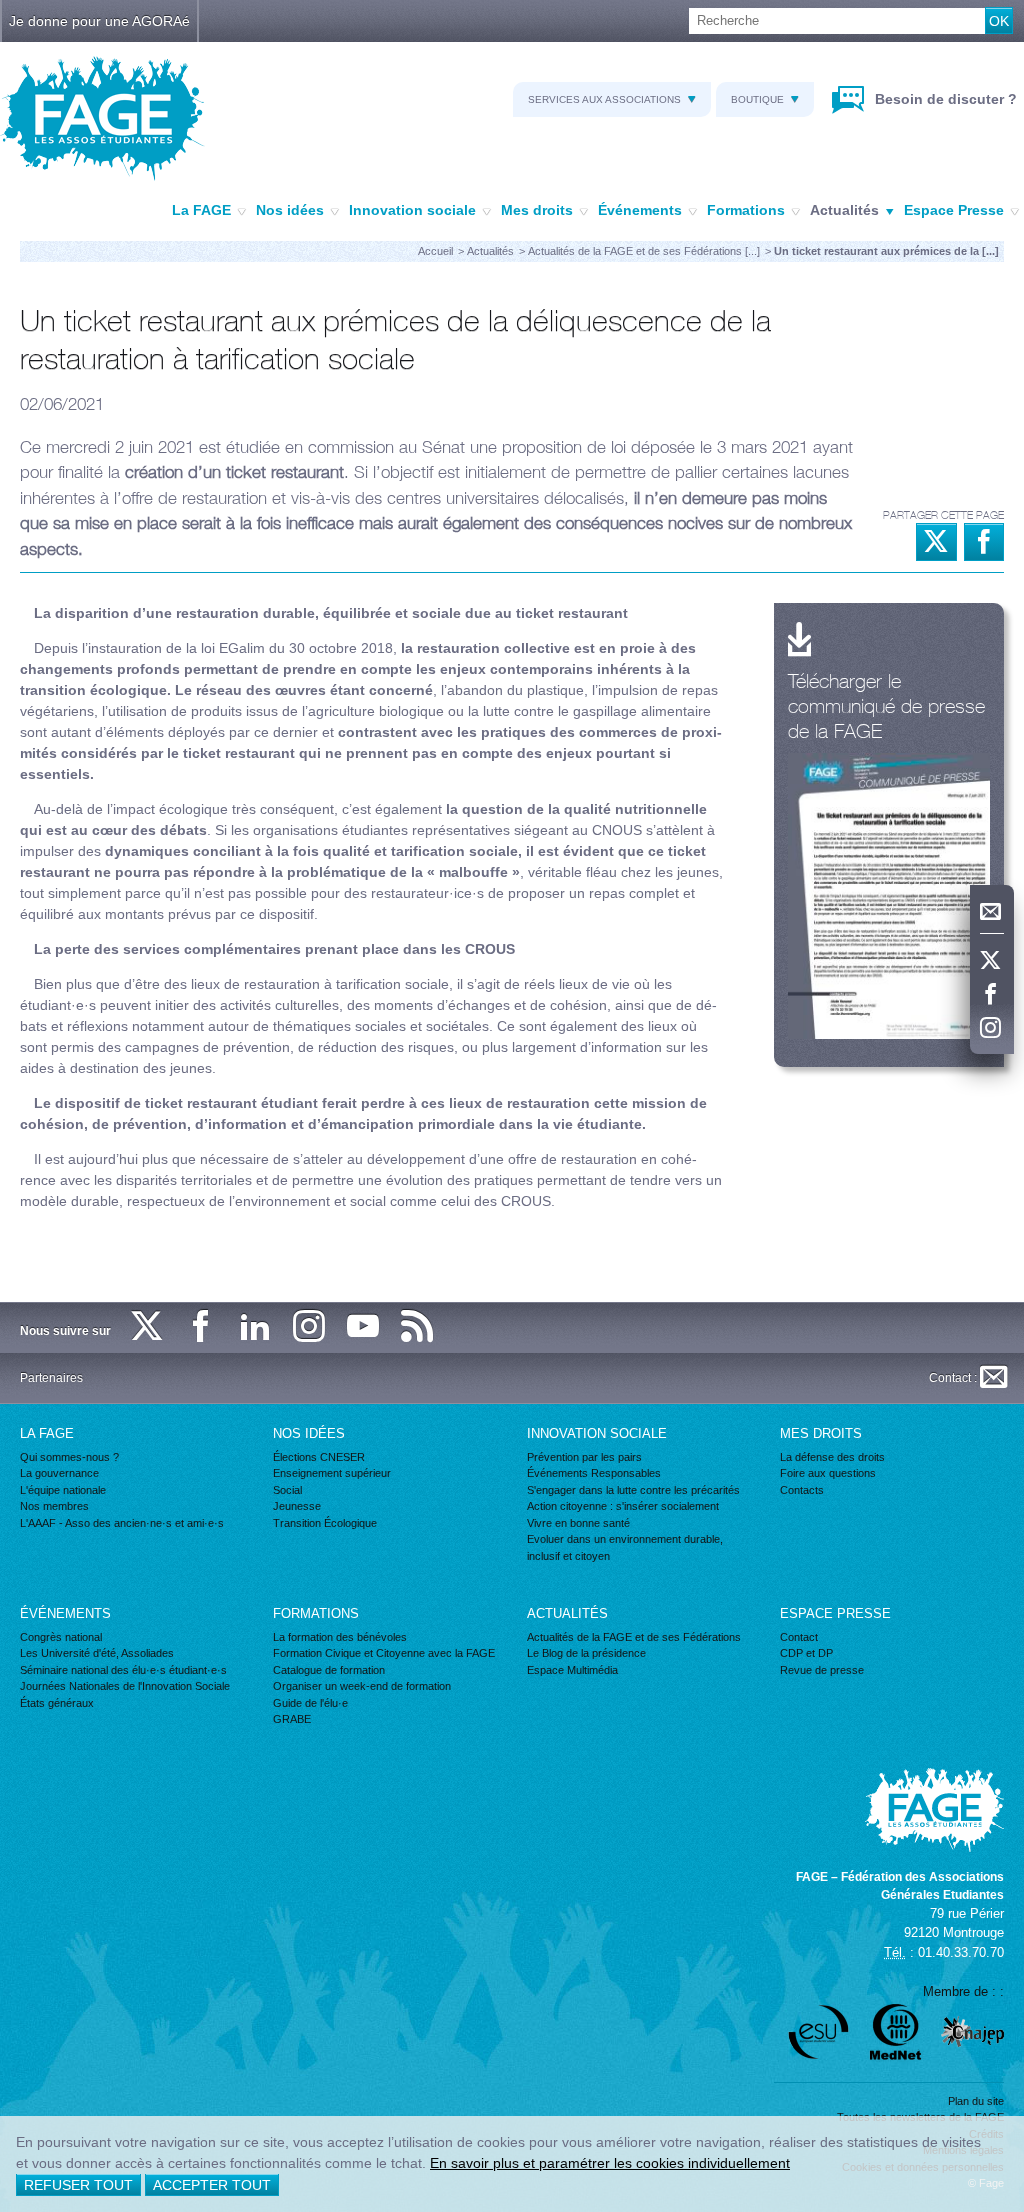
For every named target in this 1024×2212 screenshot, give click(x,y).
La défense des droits (832, 1457)
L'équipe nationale (63, 1490)
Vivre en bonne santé (578, 1523)
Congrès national (61, 1637)
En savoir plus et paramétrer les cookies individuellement (610, 2163)
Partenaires (51, 1378)
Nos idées (290, 210)
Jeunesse (297, 1506)
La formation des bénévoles (340, 1637)
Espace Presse (954, 210)
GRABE (292, 1719)
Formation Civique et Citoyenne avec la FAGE (384, 1653)
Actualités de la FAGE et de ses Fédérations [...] (644, 251)
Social (287, 1490)
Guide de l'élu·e (310, 1703)
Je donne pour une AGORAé (99, 21)
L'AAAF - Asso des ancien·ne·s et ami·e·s (122, 1523)
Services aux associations (604, 99)
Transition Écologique (325, 1523)
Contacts (802, 1490)
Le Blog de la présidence (586, 1653)
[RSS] (418, 1327)
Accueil (435, 251)
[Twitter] (992, 961)
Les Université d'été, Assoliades (97, 1653)
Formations (746, 210)
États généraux (57, 1703)
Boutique (757, 99)
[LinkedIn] (256, 1327)
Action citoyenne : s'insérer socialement (623, 1506)
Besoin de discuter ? (944, 99)
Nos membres (54, 1506)
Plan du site (976, 2101)
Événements (640, 210)
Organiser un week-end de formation (362, 1686)
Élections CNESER (319, 1457)
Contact (799, 1637)
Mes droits (537, 210)
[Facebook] (992, 995)
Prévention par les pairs (584, 1457)
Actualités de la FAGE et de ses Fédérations (634, 1637)
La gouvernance (59, 1473)
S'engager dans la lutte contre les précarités (633, 1490)
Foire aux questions (828, 1473)
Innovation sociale (412, 210)
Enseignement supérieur (332, 1473)
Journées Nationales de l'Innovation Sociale (125, 1686)
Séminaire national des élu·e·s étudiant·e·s (123, 1670)
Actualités (844, 210)
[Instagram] (992, 1029)
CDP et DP (806, 1653)
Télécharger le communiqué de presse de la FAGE (886, 705)
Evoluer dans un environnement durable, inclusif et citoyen (625, 1547)
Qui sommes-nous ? (69, 1457)
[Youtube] (364, 1327)
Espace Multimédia (572, 1670)
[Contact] (992, 912)
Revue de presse (822, 1670)
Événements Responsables (594, 1473)
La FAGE (201, 210)
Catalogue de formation (329, 1670)
